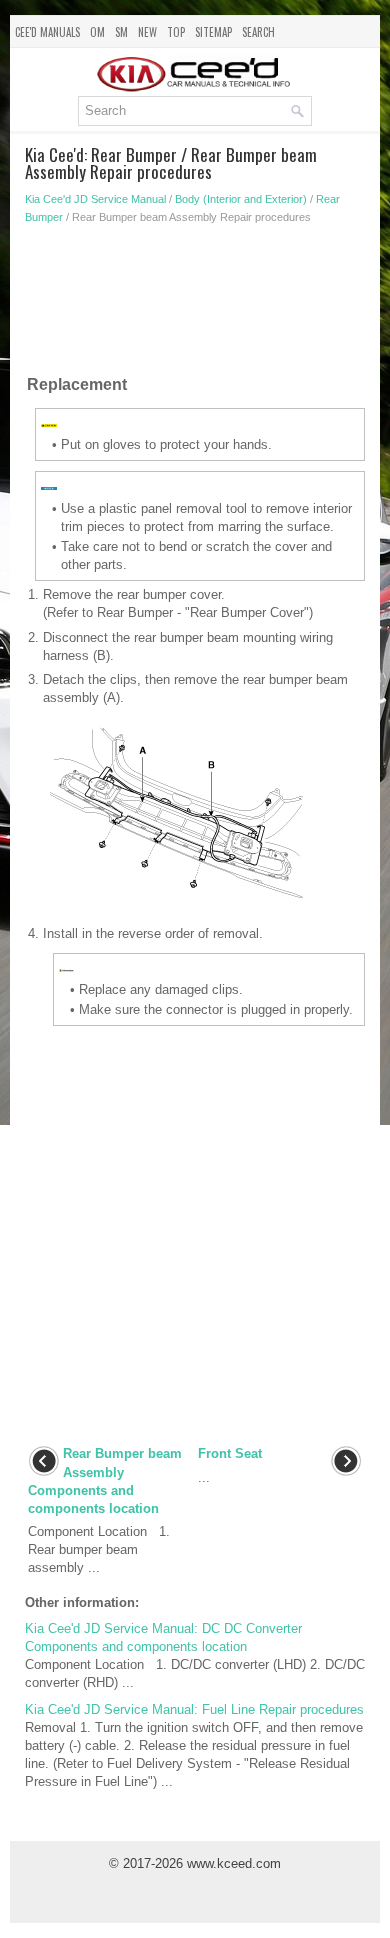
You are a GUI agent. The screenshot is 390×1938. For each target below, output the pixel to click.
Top (176, 32)
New (147, 32)
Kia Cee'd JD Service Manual (95, 199)
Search (258, 32)
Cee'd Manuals (47, 32)
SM (121, 32)
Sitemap (213, 32)
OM (97, 32)
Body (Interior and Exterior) (241, 199)
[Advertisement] (195, 304)
